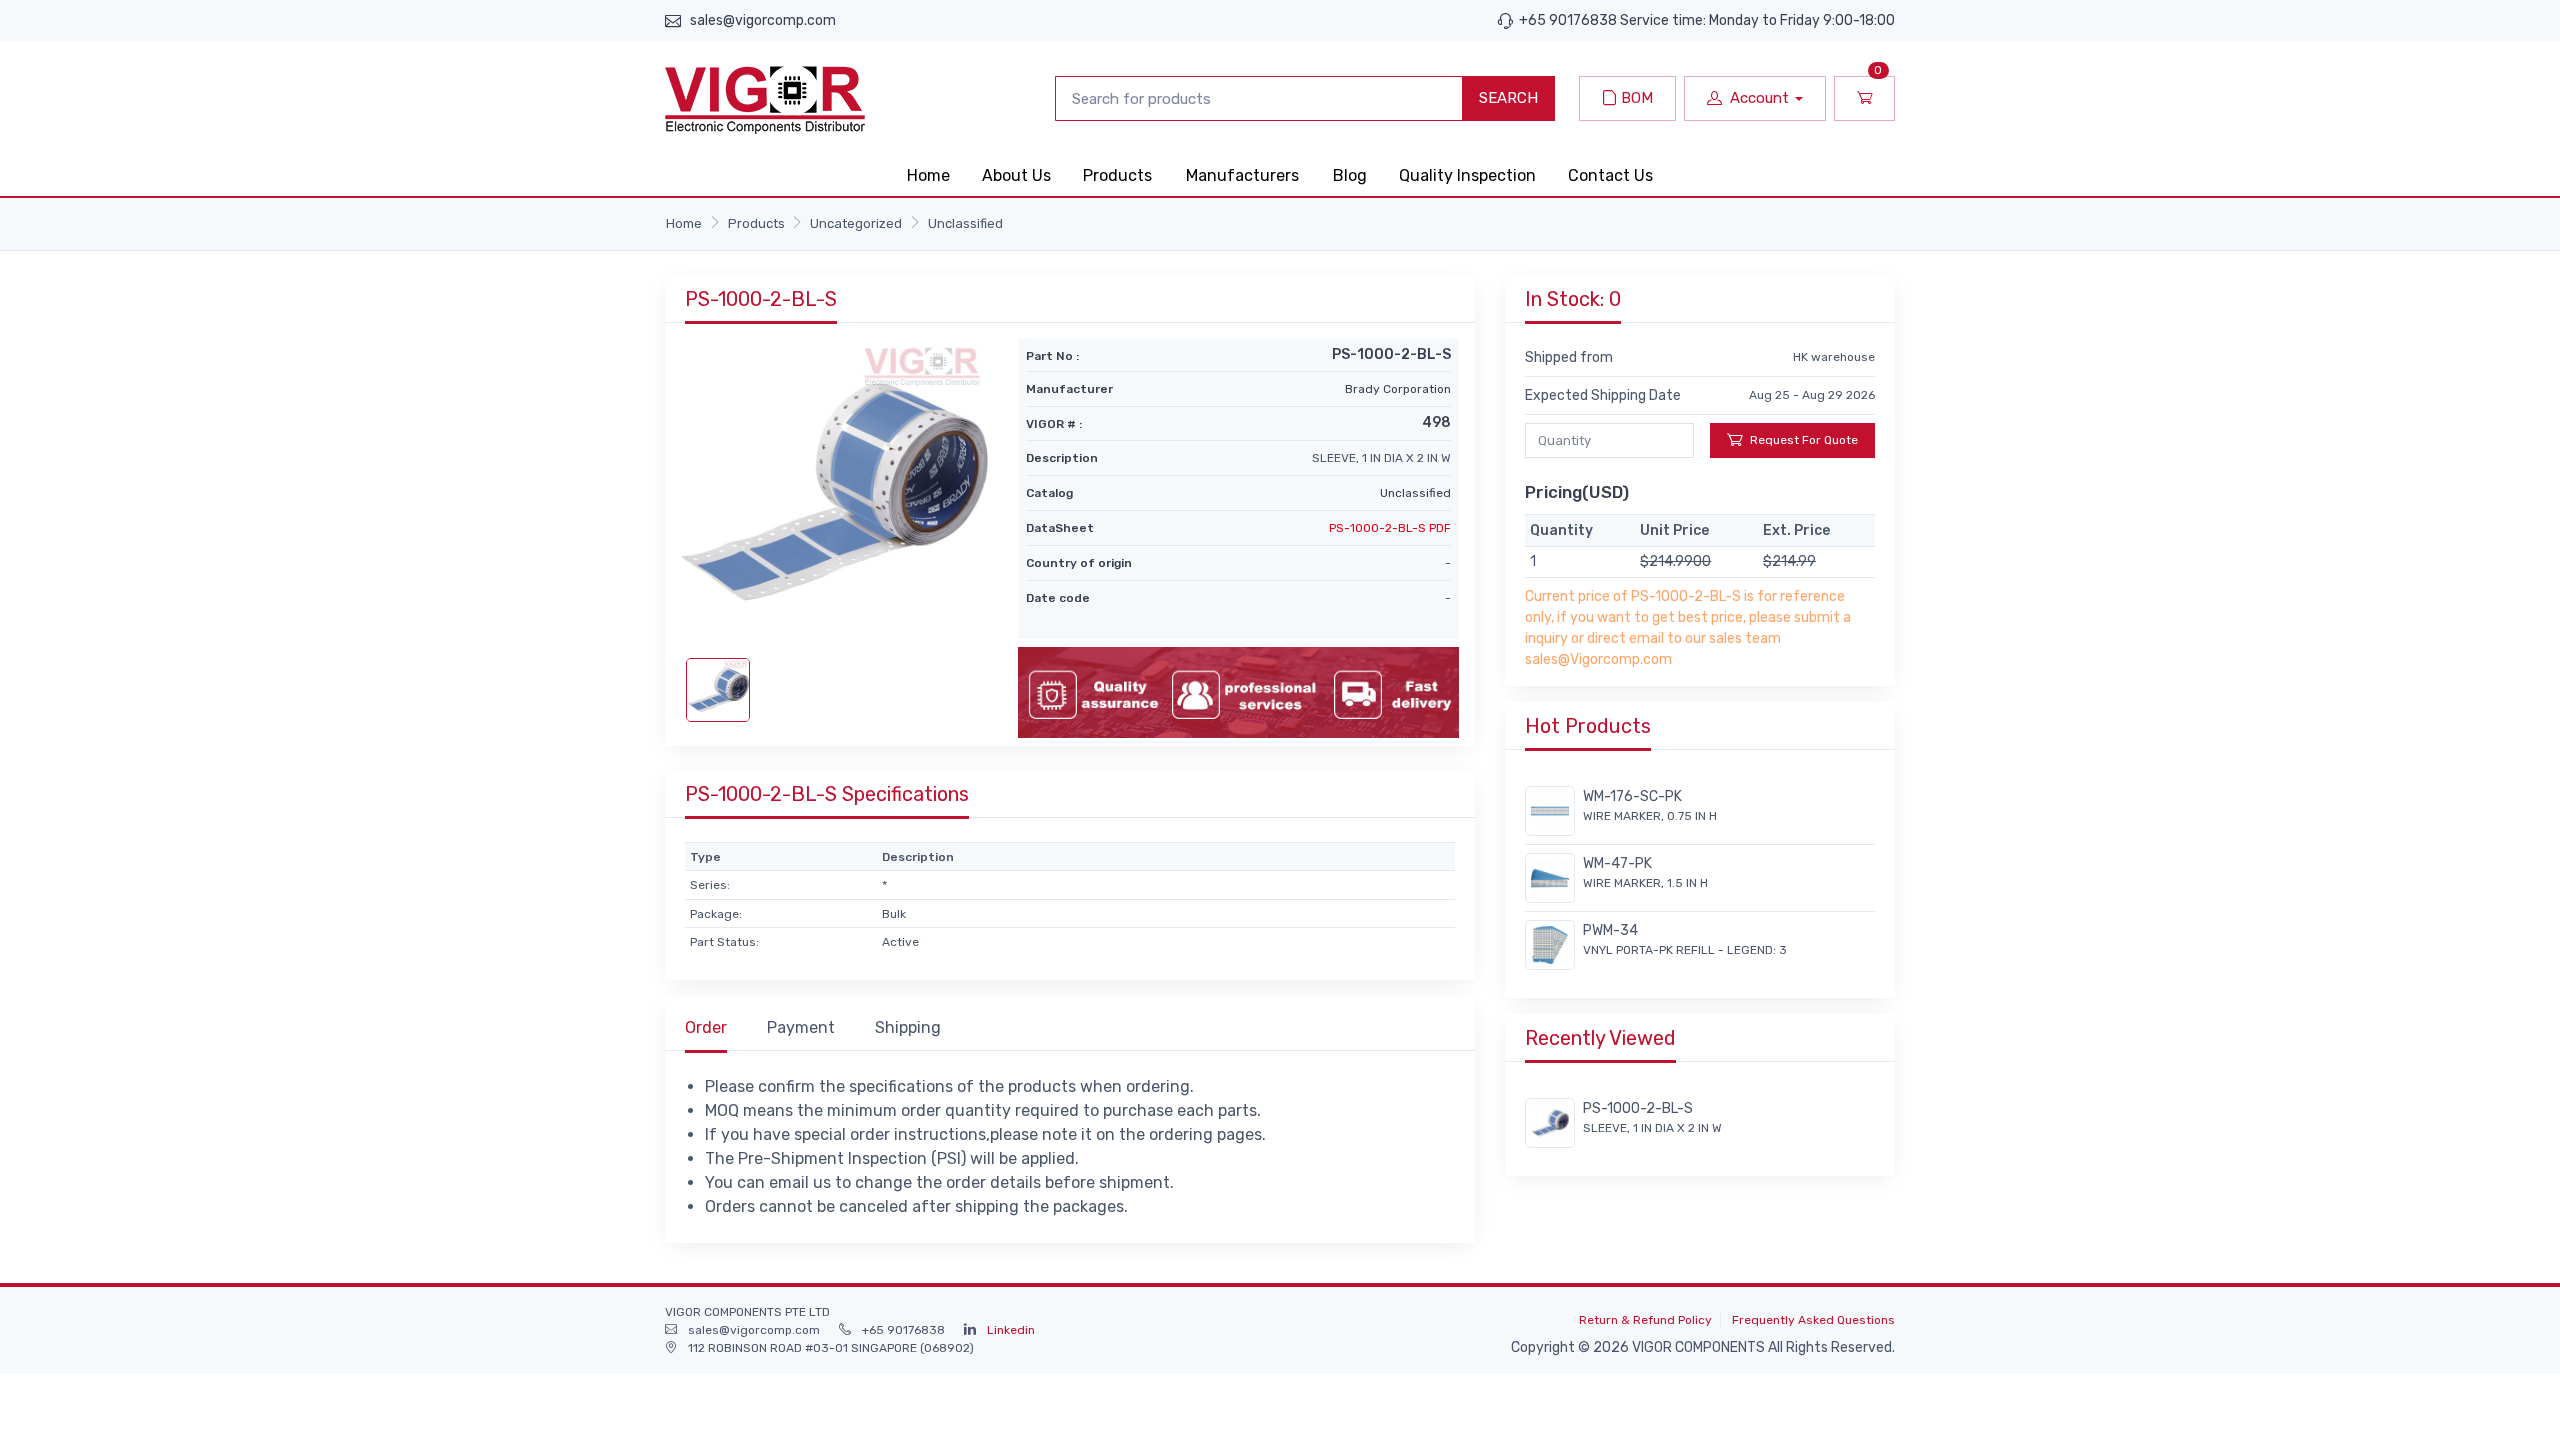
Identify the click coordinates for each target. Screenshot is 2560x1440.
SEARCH (1508, 98)
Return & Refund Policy (1645, 1320)
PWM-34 (1610, 930)
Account (1759, 98)
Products (1117, 175)
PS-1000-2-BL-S (1638, 1108)
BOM (1635, 98)
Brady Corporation (1398, 389)
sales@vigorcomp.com (763, 20)
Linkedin (1011, 1330)
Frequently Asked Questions (1813, 1320)
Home (928, 175)
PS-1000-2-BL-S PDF (1390, 528)
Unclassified (965, 223)
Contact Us (1610, 175)
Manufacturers (1242, 175)
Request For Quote (1804, 440)
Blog (1350, 175)
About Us (1016, 175)
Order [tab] (706, 1027)
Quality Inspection (1467, 175)
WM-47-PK (1617, 863)
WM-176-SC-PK (1632, 796)
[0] (1864, 98)
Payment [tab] (801, 1027)
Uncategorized (856, 223)
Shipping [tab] (908, 1027)
